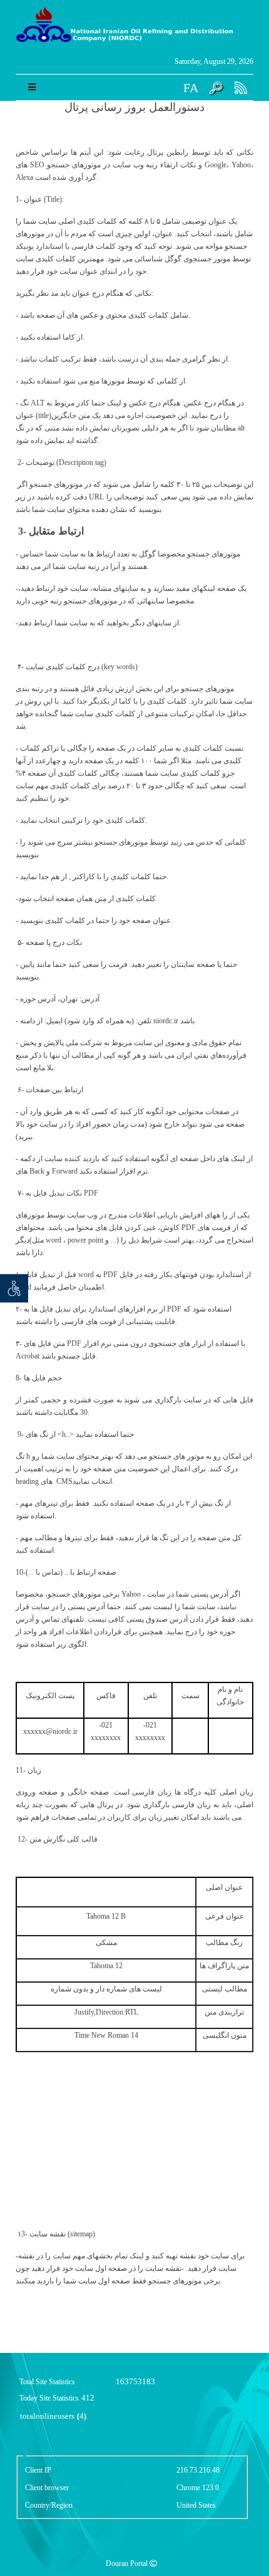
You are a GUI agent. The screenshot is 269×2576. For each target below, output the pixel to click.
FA (191, 88)
